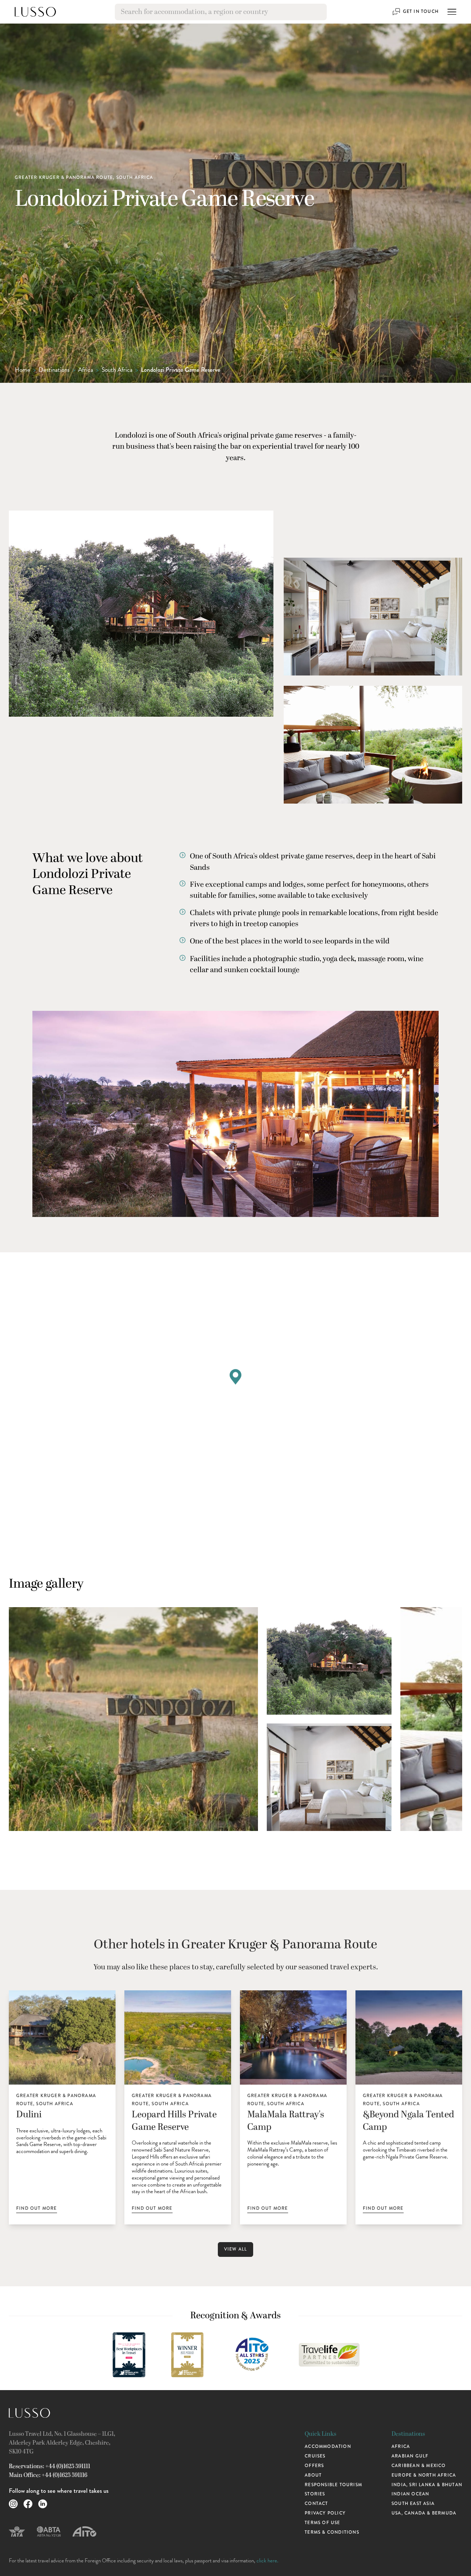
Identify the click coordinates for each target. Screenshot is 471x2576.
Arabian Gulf (410, 2456)
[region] (235, 1385)
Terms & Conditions (332, 2532)
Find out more (37, 2208)
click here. (267, 2561)
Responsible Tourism (333, 2485)
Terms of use (322, 2523)
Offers (314, 2466)
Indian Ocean (410, 2494)
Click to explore (238, 1501)
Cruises (315, 2456)
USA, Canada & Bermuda (424, 2513)
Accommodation (328, 2446)
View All (236, 2249)
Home (22, 370)
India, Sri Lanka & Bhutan (427, 2485)
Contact (316, 2503)
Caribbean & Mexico (419, 2466)
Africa (86, 370)
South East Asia (413, 2503)
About (313, 2475)
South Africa (117, 370)
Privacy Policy (325, 2513)
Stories (315, 2494)
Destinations (54, 370)
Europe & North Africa (424, 2475)
